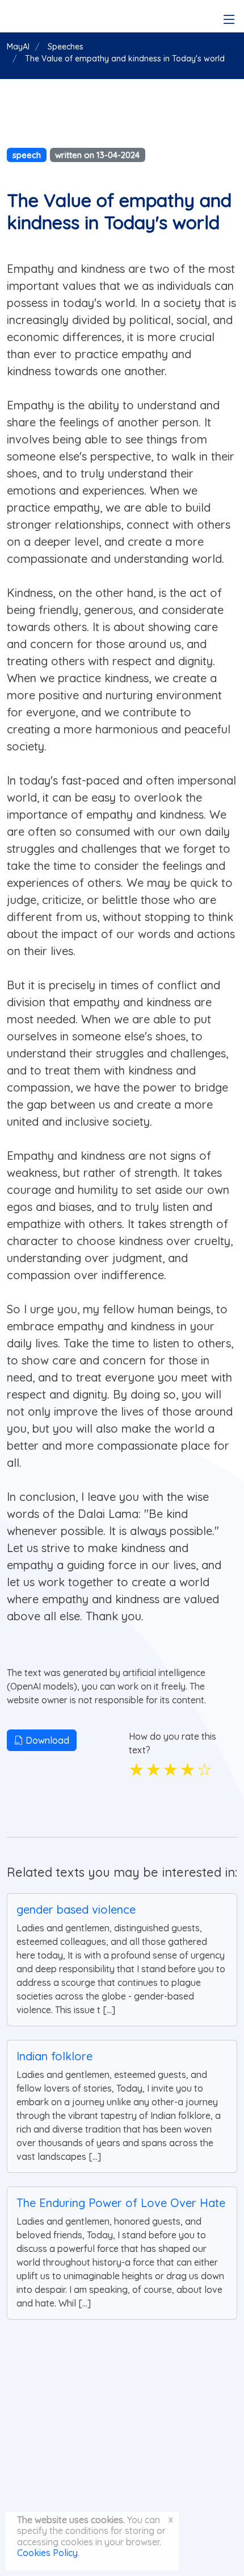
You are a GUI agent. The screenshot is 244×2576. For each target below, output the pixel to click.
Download (46, 1740)
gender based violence (76, 1909)
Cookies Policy (47, 2553)
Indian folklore (54, 2056)
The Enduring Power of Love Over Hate (121, 2203)
